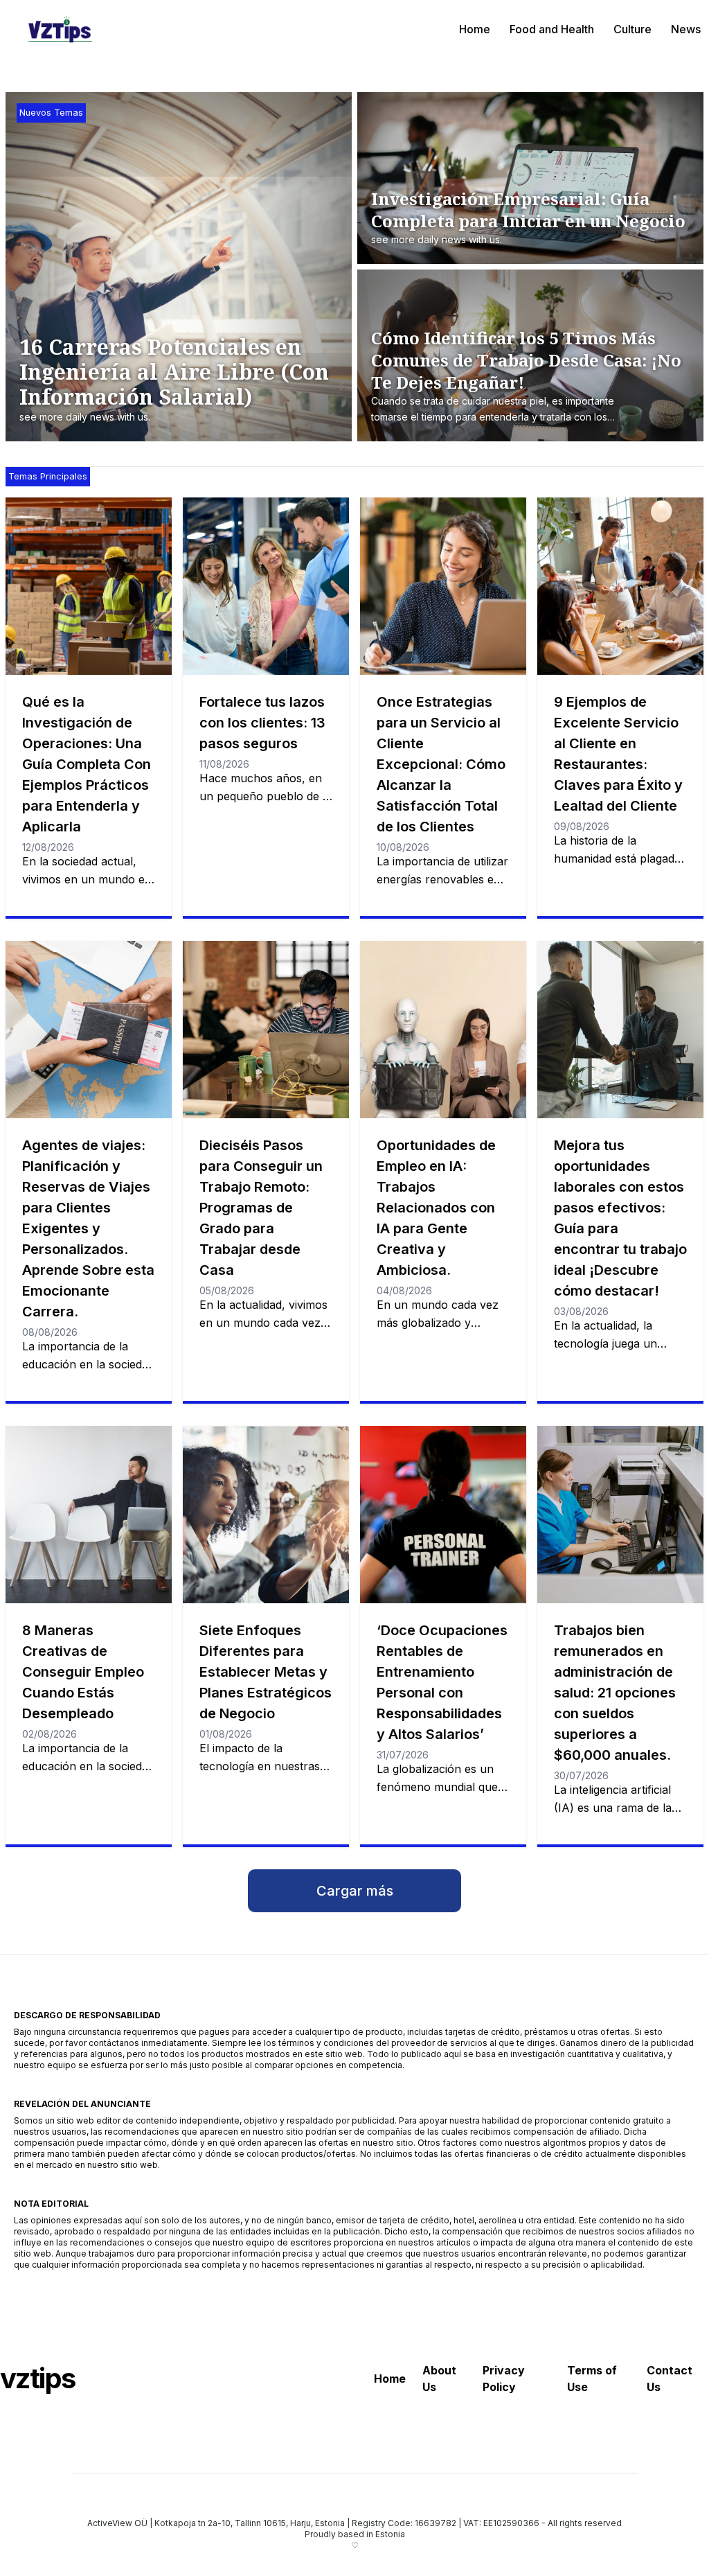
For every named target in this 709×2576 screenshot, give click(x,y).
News (686, 29)
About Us (439, 2379)
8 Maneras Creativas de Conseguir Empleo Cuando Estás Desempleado (83, 1672)
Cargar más (355, 1891)
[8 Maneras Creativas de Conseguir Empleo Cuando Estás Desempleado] (89, 1515)
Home (475, 29)
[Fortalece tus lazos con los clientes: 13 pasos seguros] (266, 586)
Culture (632, 29)
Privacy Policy (504, 2379)
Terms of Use (592, 2379)
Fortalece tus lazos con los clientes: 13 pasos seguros (262, 723)
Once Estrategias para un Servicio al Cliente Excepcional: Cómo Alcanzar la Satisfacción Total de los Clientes (441, 764)
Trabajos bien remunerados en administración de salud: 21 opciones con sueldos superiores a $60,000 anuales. (615, 1693)
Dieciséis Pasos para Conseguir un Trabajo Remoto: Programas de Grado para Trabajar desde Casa (261, 1208)
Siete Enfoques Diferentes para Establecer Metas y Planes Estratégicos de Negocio (266, 1672)
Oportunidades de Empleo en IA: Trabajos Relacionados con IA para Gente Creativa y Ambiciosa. (436, 1208)
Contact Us (670, 2379)
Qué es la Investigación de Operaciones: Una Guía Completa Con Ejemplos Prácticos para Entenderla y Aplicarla (87, 764)
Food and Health (552, 29)
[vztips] (60, 29)
